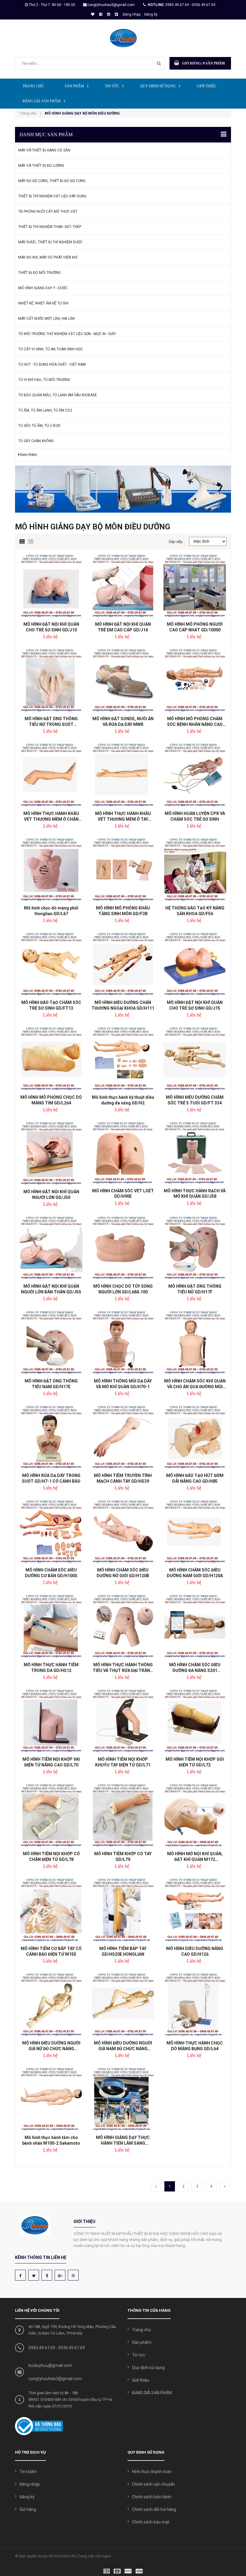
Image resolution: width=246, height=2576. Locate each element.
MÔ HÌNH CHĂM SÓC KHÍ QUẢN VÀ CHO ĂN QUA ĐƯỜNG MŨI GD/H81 (195, 1384)
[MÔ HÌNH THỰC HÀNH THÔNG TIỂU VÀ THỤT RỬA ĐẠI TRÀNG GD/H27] (123, 1626)
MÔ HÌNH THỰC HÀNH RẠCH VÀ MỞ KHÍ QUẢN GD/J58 (195, 1194)
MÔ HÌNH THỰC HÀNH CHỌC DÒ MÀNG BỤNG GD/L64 (195, 2046)
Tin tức (112, 86)
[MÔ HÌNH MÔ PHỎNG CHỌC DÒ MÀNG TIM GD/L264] (51, 1058)
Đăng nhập (132, 14)
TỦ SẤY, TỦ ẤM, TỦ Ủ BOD (39, 426)
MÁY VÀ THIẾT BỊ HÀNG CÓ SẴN (44, 150)
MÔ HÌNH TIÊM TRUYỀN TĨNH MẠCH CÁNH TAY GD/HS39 (123, 1478)
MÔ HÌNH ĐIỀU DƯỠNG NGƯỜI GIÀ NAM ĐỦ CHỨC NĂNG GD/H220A (123, 2046)
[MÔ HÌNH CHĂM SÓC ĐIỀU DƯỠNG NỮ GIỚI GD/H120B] (123, 1531)
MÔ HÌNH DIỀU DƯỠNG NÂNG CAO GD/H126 (195, 1951)
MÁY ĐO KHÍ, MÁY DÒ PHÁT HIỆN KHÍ (48, 257)
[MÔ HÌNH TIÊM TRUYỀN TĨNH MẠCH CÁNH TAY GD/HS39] (123, 1437)
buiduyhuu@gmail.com (50, 2365)
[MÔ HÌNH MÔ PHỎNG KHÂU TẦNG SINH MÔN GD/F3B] (123, 869)
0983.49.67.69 (42, 2348)
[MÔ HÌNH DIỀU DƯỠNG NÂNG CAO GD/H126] (195, 1910)
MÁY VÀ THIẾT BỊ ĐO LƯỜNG (41, 166)
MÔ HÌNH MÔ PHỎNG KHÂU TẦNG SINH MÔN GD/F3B (123, 911)
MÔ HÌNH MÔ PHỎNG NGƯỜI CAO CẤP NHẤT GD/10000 (195, 627)
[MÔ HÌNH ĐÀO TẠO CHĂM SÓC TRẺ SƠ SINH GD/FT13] (51, 964)
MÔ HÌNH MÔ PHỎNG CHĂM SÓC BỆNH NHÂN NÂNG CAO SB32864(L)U (195, 722)
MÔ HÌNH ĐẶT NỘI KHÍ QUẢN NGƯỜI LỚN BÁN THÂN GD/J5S (51, 1289)
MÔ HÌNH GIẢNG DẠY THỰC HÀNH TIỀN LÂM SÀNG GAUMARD (123, 2140)
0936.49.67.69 (72, 2348)
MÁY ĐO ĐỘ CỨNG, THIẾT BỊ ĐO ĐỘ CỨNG (52, 181)
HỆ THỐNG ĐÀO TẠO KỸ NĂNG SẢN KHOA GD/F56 (195, 911)
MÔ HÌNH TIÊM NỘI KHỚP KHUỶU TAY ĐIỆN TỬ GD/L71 (123, 1762)
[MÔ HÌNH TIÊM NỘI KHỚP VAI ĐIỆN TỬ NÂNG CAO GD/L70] (51, 1721)
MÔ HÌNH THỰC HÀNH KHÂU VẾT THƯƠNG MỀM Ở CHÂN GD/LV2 (51, 816)
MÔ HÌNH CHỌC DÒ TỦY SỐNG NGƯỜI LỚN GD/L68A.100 (123, 1289)
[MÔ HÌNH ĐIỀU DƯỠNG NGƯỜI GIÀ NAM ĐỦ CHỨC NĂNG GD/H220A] (123, 2004)
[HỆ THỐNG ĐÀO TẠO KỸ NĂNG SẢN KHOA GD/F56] (195, 869)
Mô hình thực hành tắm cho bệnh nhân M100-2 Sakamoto (51, 2140)
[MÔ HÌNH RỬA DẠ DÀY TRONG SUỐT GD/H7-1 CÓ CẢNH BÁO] (51, 1437)
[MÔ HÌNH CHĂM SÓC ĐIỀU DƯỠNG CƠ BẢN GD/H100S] (51, 1531)
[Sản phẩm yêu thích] (92, 14)
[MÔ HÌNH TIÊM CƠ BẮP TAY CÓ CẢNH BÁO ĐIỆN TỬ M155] (51, 1910)
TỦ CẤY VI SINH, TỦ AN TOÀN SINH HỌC (51, 349)
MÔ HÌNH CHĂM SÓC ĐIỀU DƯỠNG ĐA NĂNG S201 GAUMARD (195, 1668)
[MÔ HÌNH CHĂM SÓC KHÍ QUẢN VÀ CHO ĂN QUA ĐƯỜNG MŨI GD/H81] (195, 1342)
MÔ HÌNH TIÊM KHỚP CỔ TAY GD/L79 (123, 1857)
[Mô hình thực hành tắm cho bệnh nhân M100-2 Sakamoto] (51, 2099)
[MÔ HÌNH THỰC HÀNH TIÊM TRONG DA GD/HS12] (51, 1626)
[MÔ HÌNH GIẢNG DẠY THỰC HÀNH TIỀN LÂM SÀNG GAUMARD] (123, 2099)
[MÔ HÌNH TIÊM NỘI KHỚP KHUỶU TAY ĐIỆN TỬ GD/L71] (123, 1721)
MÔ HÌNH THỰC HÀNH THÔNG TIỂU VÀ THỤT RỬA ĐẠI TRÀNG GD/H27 (123, 1668)
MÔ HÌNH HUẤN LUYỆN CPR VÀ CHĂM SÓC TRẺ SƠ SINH (195, 816)
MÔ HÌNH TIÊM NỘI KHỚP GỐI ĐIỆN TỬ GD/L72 (195, 1762)
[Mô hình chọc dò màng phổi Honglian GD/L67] (51, 869)
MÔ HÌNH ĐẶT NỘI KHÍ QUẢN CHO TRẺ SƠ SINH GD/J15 (195, 1005)
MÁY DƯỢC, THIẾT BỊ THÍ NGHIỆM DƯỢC (50, 242)
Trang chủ (33, 86)
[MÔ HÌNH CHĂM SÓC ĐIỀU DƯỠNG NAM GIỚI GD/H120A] (195, 1531)
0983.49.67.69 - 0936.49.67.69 (190, 5)
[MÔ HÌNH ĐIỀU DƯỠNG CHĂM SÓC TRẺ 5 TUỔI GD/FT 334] (195, 1058)
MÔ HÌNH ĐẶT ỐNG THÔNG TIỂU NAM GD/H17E (51, 1384)
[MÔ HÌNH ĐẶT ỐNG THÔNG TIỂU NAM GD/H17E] (51, 1342)
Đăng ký (151, 14)
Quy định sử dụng (158, 86)
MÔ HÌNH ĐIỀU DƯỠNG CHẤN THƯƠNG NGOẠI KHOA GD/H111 (123, 1005)
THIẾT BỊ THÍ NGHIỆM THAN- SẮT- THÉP (50, 227)
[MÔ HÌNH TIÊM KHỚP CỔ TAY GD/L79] (123, 1815)
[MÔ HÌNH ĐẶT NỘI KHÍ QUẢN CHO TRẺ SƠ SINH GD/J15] (195, 964)
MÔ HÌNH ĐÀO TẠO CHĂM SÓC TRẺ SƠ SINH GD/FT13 (51, 1005)
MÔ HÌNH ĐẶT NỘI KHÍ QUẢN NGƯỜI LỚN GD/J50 (51, 1195)
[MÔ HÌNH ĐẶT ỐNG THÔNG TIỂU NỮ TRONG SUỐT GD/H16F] (51, 680)
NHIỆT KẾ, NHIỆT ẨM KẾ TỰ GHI (43, 303)
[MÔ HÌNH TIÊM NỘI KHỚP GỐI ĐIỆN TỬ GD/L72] (195, 1721)
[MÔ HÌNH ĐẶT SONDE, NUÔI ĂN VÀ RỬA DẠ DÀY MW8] (123, 680)
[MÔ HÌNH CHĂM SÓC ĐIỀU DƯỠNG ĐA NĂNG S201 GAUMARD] (195, 1626)
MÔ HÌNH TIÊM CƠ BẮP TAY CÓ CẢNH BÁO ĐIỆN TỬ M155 (51, 1951)
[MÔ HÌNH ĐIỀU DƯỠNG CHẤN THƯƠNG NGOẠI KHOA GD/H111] (123, 964)
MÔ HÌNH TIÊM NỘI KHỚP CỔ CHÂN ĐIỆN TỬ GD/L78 (51, 1857)
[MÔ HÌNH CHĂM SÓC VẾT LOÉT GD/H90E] (123, 1153)
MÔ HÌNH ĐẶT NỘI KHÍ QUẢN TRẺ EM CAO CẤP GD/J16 (123, 627)
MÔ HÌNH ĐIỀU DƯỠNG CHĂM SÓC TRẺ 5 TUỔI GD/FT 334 (195, 1100)
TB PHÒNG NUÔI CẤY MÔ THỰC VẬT (48, 211)
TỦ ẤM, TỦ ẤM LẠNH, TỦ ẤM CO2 (45, 410)
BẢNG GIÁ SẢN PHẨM (42, 101)
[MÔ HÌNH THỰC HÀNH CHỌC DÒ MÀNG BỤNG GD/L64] (195, 2004)
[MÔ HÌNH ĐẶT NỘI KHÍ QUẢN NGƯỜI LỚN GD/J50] (51, 1153)
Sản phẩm (74, 86)
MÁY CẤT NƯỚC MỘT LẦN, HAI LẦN (46, 319)
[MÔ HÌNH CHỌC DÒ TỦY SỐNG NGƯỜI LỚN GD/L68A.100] (123, 1248)
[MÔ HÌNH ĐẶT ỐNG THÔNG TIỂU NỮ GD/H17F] (195, 1248)
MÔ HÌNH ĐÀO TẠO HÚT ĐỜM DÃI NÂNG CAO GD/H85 (195, 1478)
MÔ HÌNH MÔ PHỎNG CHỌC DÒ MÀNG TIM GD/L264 (51, 1100)
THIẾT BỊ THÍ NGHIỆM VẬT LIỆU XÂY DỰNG (52, 196)
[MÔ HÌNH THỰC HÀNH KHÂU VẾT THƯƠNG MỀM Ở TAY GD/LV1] (123, 775)
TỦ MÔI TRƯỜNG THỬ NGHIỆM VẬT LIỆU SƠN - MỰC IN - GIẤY (67, 334)
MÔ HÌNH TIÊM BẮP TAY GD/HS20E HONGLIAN (123, 1951)
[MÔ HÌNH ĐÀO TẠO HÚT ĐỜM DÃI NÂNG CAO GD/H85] (195, 1437)
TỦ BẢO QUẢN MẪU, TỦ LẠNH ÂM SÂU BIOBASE (58, 395)
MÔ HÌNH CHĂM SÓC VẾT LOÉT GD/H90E (123, 1194)
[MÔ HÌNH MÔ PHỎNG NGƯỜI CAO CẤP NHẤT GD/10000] (195, 586)
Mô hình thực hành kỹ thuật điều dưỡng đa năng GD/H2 (123, 1100)
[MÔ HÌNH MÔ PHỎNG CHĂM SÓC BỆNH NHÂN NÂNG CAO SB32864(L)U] (195, 680)
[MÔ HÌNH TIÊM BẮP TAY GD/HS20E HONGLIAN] (123, 1910)
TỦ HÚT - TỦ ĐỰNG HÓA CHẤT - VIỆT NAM (52, 364)
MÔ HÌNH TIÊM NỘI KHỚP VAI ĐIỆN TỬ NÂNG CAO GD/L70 (51, 1762)
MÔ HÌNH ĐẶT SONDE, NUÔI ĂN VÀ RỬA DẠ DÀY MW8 (123, 722)
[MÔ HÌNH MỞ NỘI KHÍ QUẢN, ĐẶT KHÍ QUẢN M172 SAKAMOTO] (195, 1815)
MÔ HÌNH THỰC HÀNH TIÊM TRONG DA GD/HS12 (51, 1668)
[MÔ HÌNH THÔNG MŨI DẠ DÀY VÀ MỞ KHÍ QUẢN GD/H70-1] (123, 1342)
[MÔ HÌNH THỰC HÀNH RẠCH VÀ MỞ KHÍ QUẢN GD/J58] (195, 1153)
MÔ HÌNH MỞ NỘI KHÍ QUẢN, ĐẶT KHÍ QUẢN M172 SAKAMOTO (195, 1857)
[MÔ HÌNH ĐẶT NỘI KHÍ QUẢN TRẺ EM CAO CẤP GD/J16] (123, 586)
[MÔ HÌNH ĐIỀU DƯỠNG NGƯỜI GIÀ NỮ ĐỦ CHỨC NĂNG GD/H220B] (51, 2004)
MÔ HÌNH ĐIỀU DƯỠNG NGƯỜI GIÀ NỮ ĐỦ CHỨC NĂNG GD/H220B (51, 2046)
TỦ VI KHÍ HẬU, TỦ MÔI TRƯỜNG (44, 380)
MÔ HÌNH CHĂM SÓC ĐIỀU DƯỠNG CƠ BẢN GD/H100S (51, 1573)
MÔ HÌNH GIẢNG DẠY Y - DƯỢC (43, 288)
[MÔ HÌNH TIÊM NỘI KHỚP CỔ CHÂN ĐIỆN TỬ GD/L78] (51, 1815)
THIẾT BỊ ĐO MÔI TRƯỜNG (39, 273)
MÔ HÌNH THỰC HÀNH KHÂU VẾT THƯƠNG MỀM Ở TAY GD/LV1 (123, 816)
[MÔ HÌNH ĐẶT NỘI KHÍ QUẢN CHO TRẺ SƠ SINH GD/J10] (51, 586)
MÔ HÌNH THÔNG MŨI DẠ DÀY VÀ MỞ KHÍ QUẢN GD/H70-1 (123, 1384)
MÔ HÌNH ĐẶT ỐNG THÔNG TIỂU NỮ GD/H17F (195, 1289)
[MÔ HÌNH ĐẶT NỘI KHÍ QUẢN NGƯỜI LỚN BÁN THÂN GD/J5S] (51, 1248)
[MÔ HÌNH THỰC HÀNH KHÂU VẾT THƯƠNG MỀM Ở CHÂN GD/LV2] (51, 775)
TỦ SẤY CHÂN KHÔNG (36, 441)
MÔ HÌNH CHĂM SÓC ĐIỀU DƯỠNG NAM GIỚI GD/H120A (195, 1573)
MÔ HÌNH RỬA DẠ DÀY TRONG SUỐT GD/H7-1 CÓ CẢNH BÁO (51, 1478)
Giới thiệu (207, 86)
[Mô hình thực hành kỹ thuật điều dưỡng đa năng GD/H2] (123, 1058)
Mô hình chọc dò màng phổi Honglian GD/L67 (51, 911)
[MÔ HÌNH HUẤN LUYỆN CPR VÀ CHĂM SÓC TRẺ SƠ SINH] (195, 775)
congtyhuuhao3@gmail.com (111, 5)
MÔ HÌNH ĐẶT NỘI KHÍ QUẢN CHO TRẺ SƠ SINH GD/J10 (51, 627)
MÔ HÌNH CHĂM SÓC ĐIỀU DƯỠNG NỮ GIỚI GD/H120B (123, 1573)
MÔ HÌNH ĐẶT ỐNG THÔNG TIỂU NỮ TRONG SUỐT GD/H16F (51, 722)
